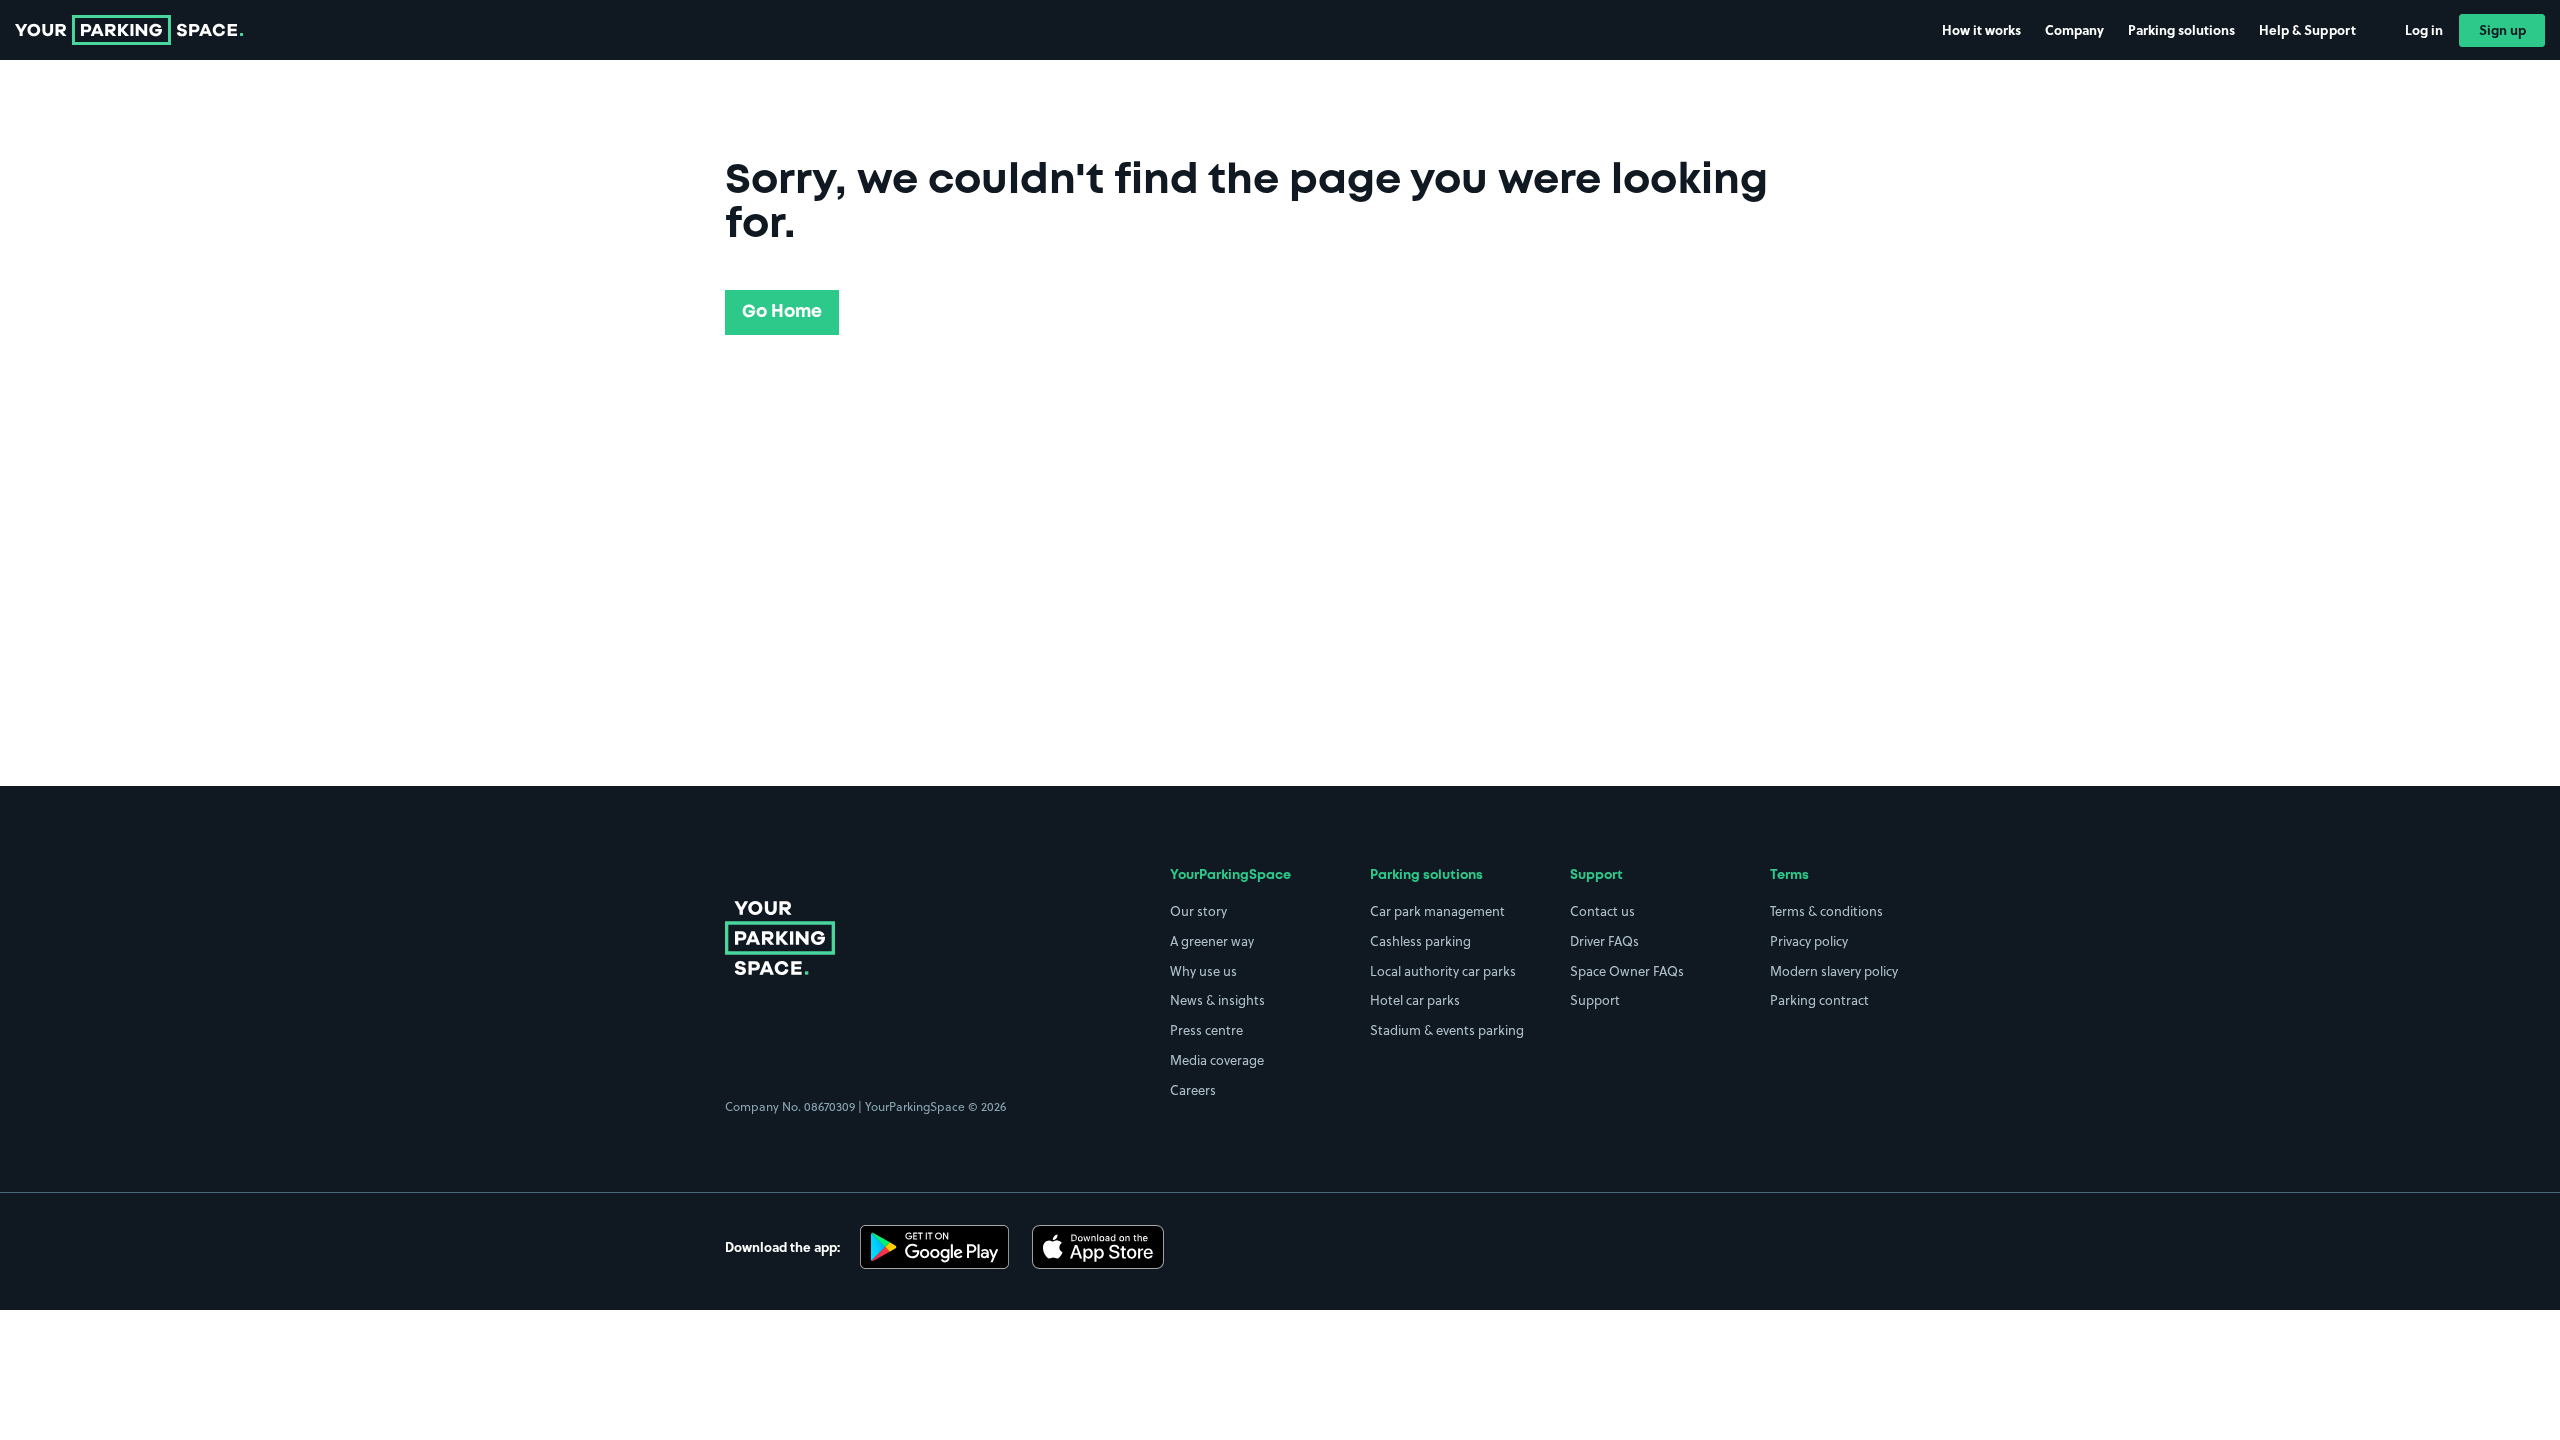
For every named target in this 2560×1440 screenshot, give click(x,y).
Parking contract (1819, 1000)
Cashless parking (1420, 941)
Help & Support (2307, 29)
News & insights (1217, 1000)
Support (1595, 1000)
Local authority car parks (1443, 971)
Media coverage (1217, 1060)
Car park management (1437, 911)
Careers (1193, 1090)
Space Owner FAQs (1627, 971)
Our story (1198, 911)
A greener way (1212, 941)
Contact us (1602, 911)
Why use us (1203, 971)
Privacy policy (1809, 941)
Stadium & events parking (1447, 1030)
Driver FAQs (1604, 941)
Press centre (1206, 1030)
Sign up (2502, 29)
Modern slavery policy (1834, 971)
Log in (2424, 29)
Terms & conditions (1826, 911)
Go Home (782, 312)
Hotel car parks (1415, 1000)
